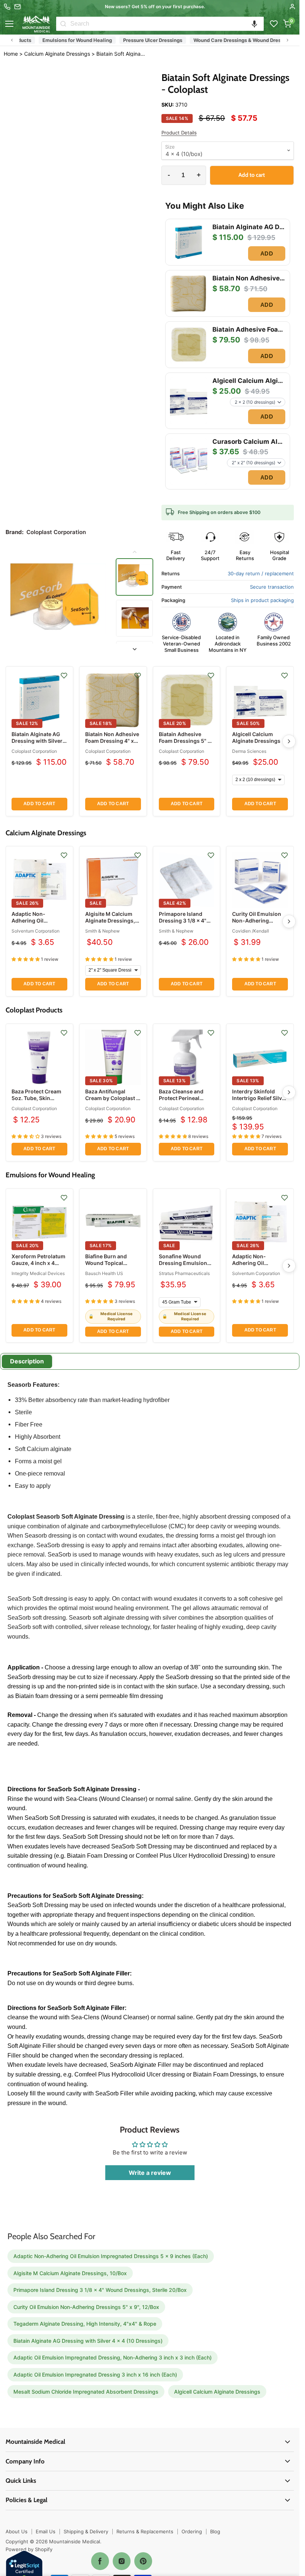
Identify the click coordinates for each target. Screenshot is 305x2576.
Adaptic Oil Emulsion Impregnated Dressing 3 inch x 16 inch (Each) (95, 2375)
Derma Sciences (249, 751)
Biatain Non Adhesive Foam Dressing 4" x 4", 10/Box (112, 741)
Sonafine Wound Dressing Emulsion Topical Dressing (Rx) (186, 1263)
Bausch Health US (104, 1273)
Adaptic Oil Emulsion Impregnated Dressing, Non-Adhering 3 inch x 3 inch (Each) (113, 2357)
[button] (254, 24)
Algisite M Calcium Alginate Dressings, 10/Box (110, 921)
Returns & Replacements (145, 2531)
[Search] (63, 24)
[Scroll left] (12, 40)
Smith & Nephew (102, 931)
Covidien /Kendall (251, 931)
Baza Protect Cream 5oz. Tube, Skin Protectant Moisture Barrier (37, 1102)
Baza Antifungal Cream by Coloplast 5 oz (112, 1098)
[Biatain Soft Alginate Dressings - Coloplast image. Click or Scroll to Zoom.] (58, 601)
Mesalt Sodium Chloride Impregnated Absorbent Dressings (86, 2392)
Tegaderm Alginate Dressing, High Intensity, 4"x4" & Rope (85, 2324)
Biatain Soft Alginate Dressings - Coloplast (121, 54)
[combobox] (167, 24)
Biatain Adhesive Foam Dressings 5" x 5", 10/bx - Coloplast (185, 741)
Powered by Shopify (29, 2549)
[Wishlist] (274, 24)
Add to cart (39, 804)
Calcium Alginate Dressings (49, 40)
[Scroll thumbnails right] (134, 649)
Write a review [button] (150, 2173)
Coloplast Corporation (34, 751)
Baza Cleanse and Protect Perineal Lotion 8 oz (181, 1098)
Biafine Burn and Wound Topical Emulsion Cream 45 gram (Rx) (110, 1266)
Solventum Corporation (36, 931)
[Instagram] (122, 2561)
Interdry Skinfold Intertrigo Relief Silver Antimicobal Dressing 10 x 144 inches (260, 1102)
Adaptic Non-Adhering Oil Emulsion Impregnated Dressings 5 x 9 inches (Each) (111, 2256)
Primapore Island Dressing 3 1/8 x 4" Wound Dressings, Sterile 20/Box (183, 924)
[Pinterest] (143, 2561)
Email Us (46, 2531)
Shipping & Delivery (86, 2531)
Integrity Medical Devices (38, 1273)
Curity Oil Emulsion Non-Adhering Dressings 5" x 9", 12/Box (257, 924)
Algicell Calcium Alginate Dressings (256, 737)
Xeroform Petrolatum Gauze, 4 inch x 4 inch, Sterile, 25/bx (38, 1263)
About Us (17, 2531)
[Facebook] (100, 2561)
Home (11, 54)
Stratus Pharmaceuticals (184, 1273)
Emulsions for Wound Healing (185, 40)
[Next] (289, 741)
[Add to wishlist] (64, 676)
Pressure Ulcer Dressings (261, 40)
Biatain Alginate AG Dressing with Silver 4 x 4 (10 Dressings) (39, 741)
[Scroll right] (288, 40)
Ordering (192, 2531)
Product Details (179, 133)
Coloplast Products (116, 40)
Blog (215, 2531)
